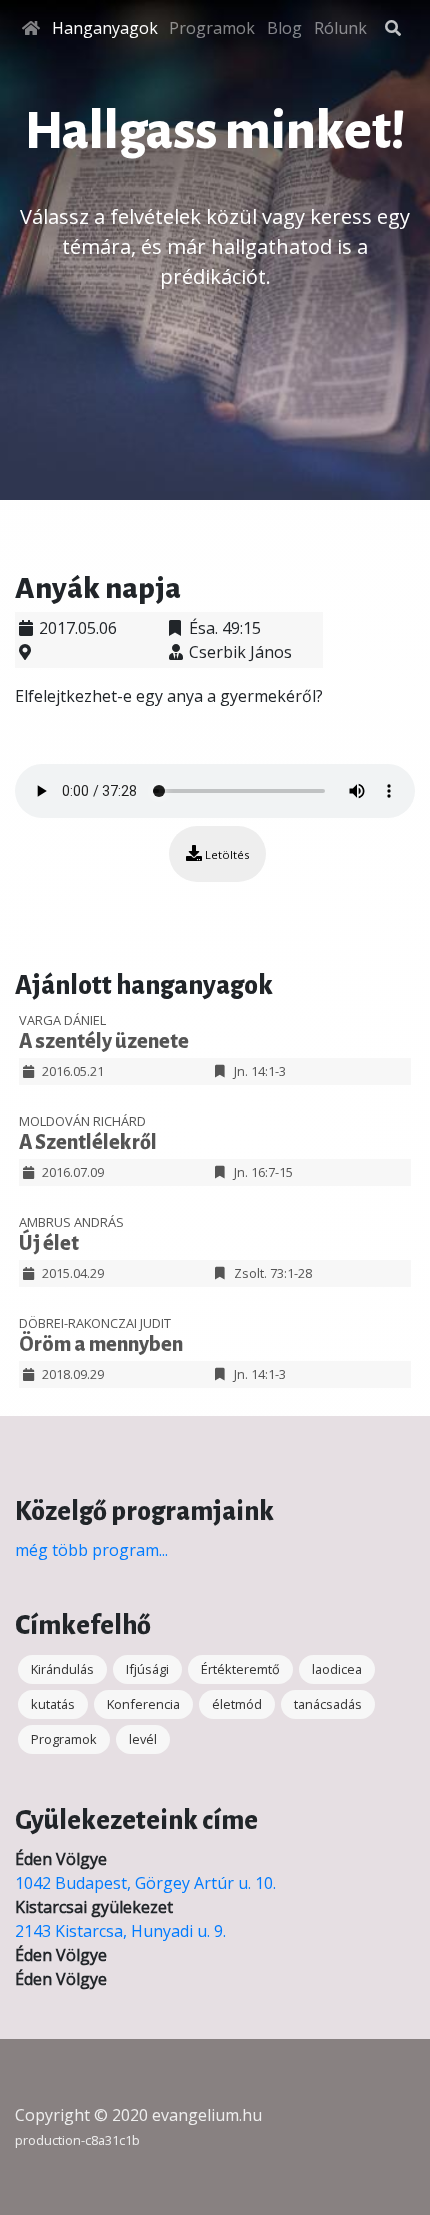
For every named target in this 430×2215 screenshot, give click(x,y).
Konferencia (143, 1704)
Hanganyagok (105, 28)
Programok (212, 28)
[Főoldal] (31, 28)
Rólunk (340, 28)
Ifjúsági (147, 1669)
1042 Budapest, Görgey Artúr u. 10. (145, 1883)
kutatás (53, 1704)
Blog (284, 28)
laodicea (337, 1669)
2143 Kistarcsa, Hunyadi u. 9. (120, 1931)
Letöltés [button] (225, 854)
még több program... (91, 1550)
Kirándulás (62, 1669)
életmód (237, 1704)
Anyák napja (98, 588)
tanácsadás (328, 1704)
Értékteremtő (240, 1669)
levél (143, 1739)
